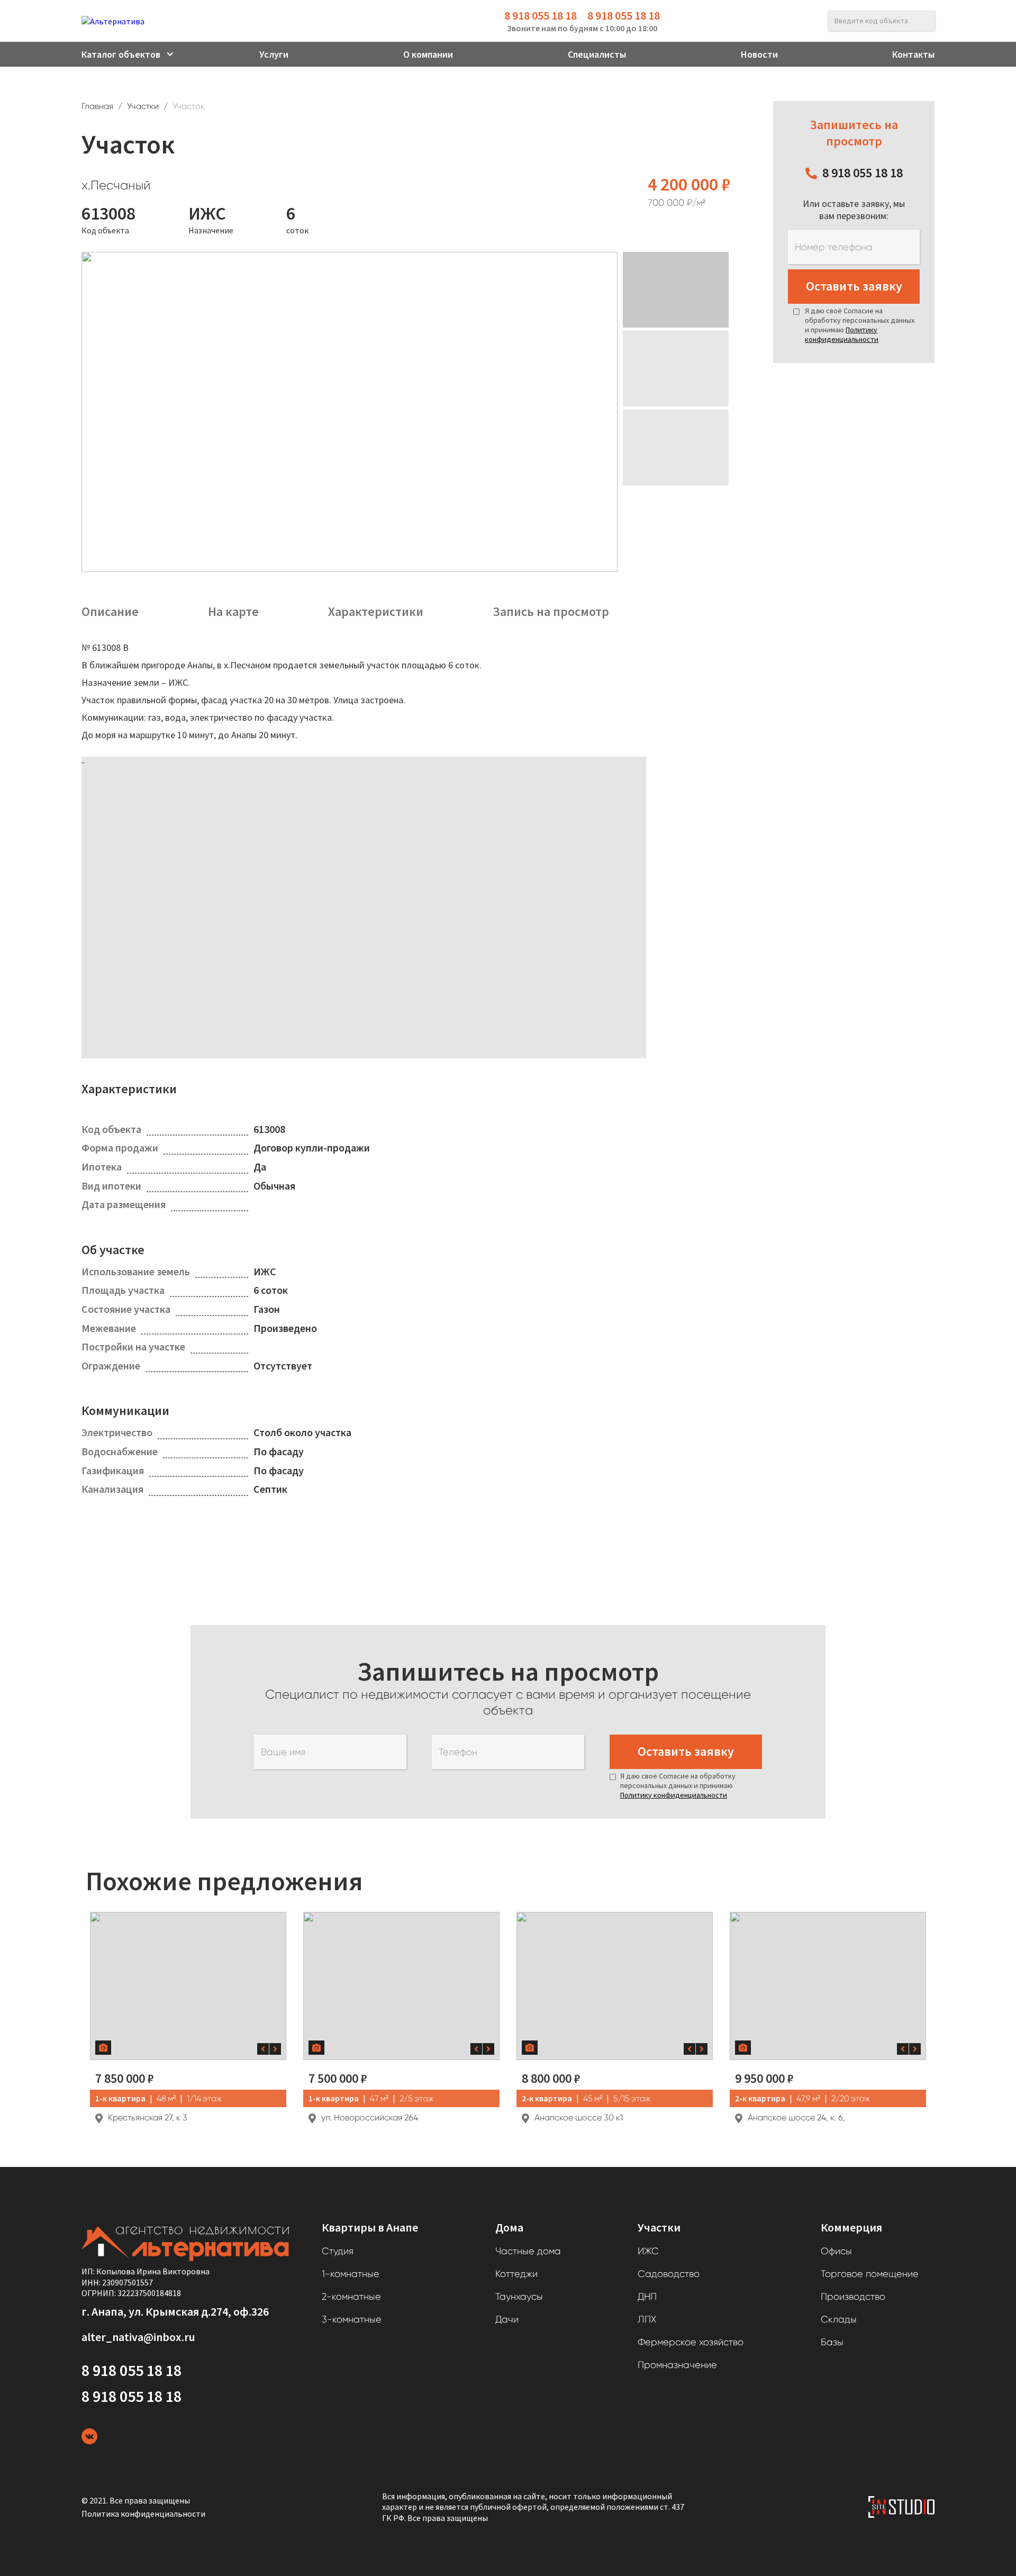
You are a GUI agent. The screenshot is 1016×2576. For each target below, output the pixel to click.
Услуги (274, 54)
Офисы (836, 2251)
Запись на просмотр (551, 612)
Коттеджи (516, 2274)
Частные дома (528, 2251)
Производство (853, 2297)
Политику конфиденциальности (842, 334)
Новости (759, 54)
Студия (338, 2251)
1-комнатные (351, 2274)
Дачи (507, 2319)
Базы (832, 2342)
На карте (233, 612)
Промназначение (677, 2365)
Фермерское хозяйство (691, 2342)
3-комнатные (352, 2319)
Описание (110, 612)
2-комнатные (351, 2297)
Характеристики (376, 612)
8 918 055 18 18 (541, 15)
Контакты (913, 54)
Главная (97, 106)
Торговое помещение (870, 2274)
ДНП (647, 2297)
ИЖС (648, 2251)
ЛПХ (647, 2319)
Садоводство (669, 2274)
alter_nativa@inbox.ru (138, 2337)
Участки (143, 106)
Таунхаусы (519, 2297)
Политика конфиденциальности (143, 2514)
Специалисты (597, 54)
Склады (839, 2319)
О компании (428, 54)
